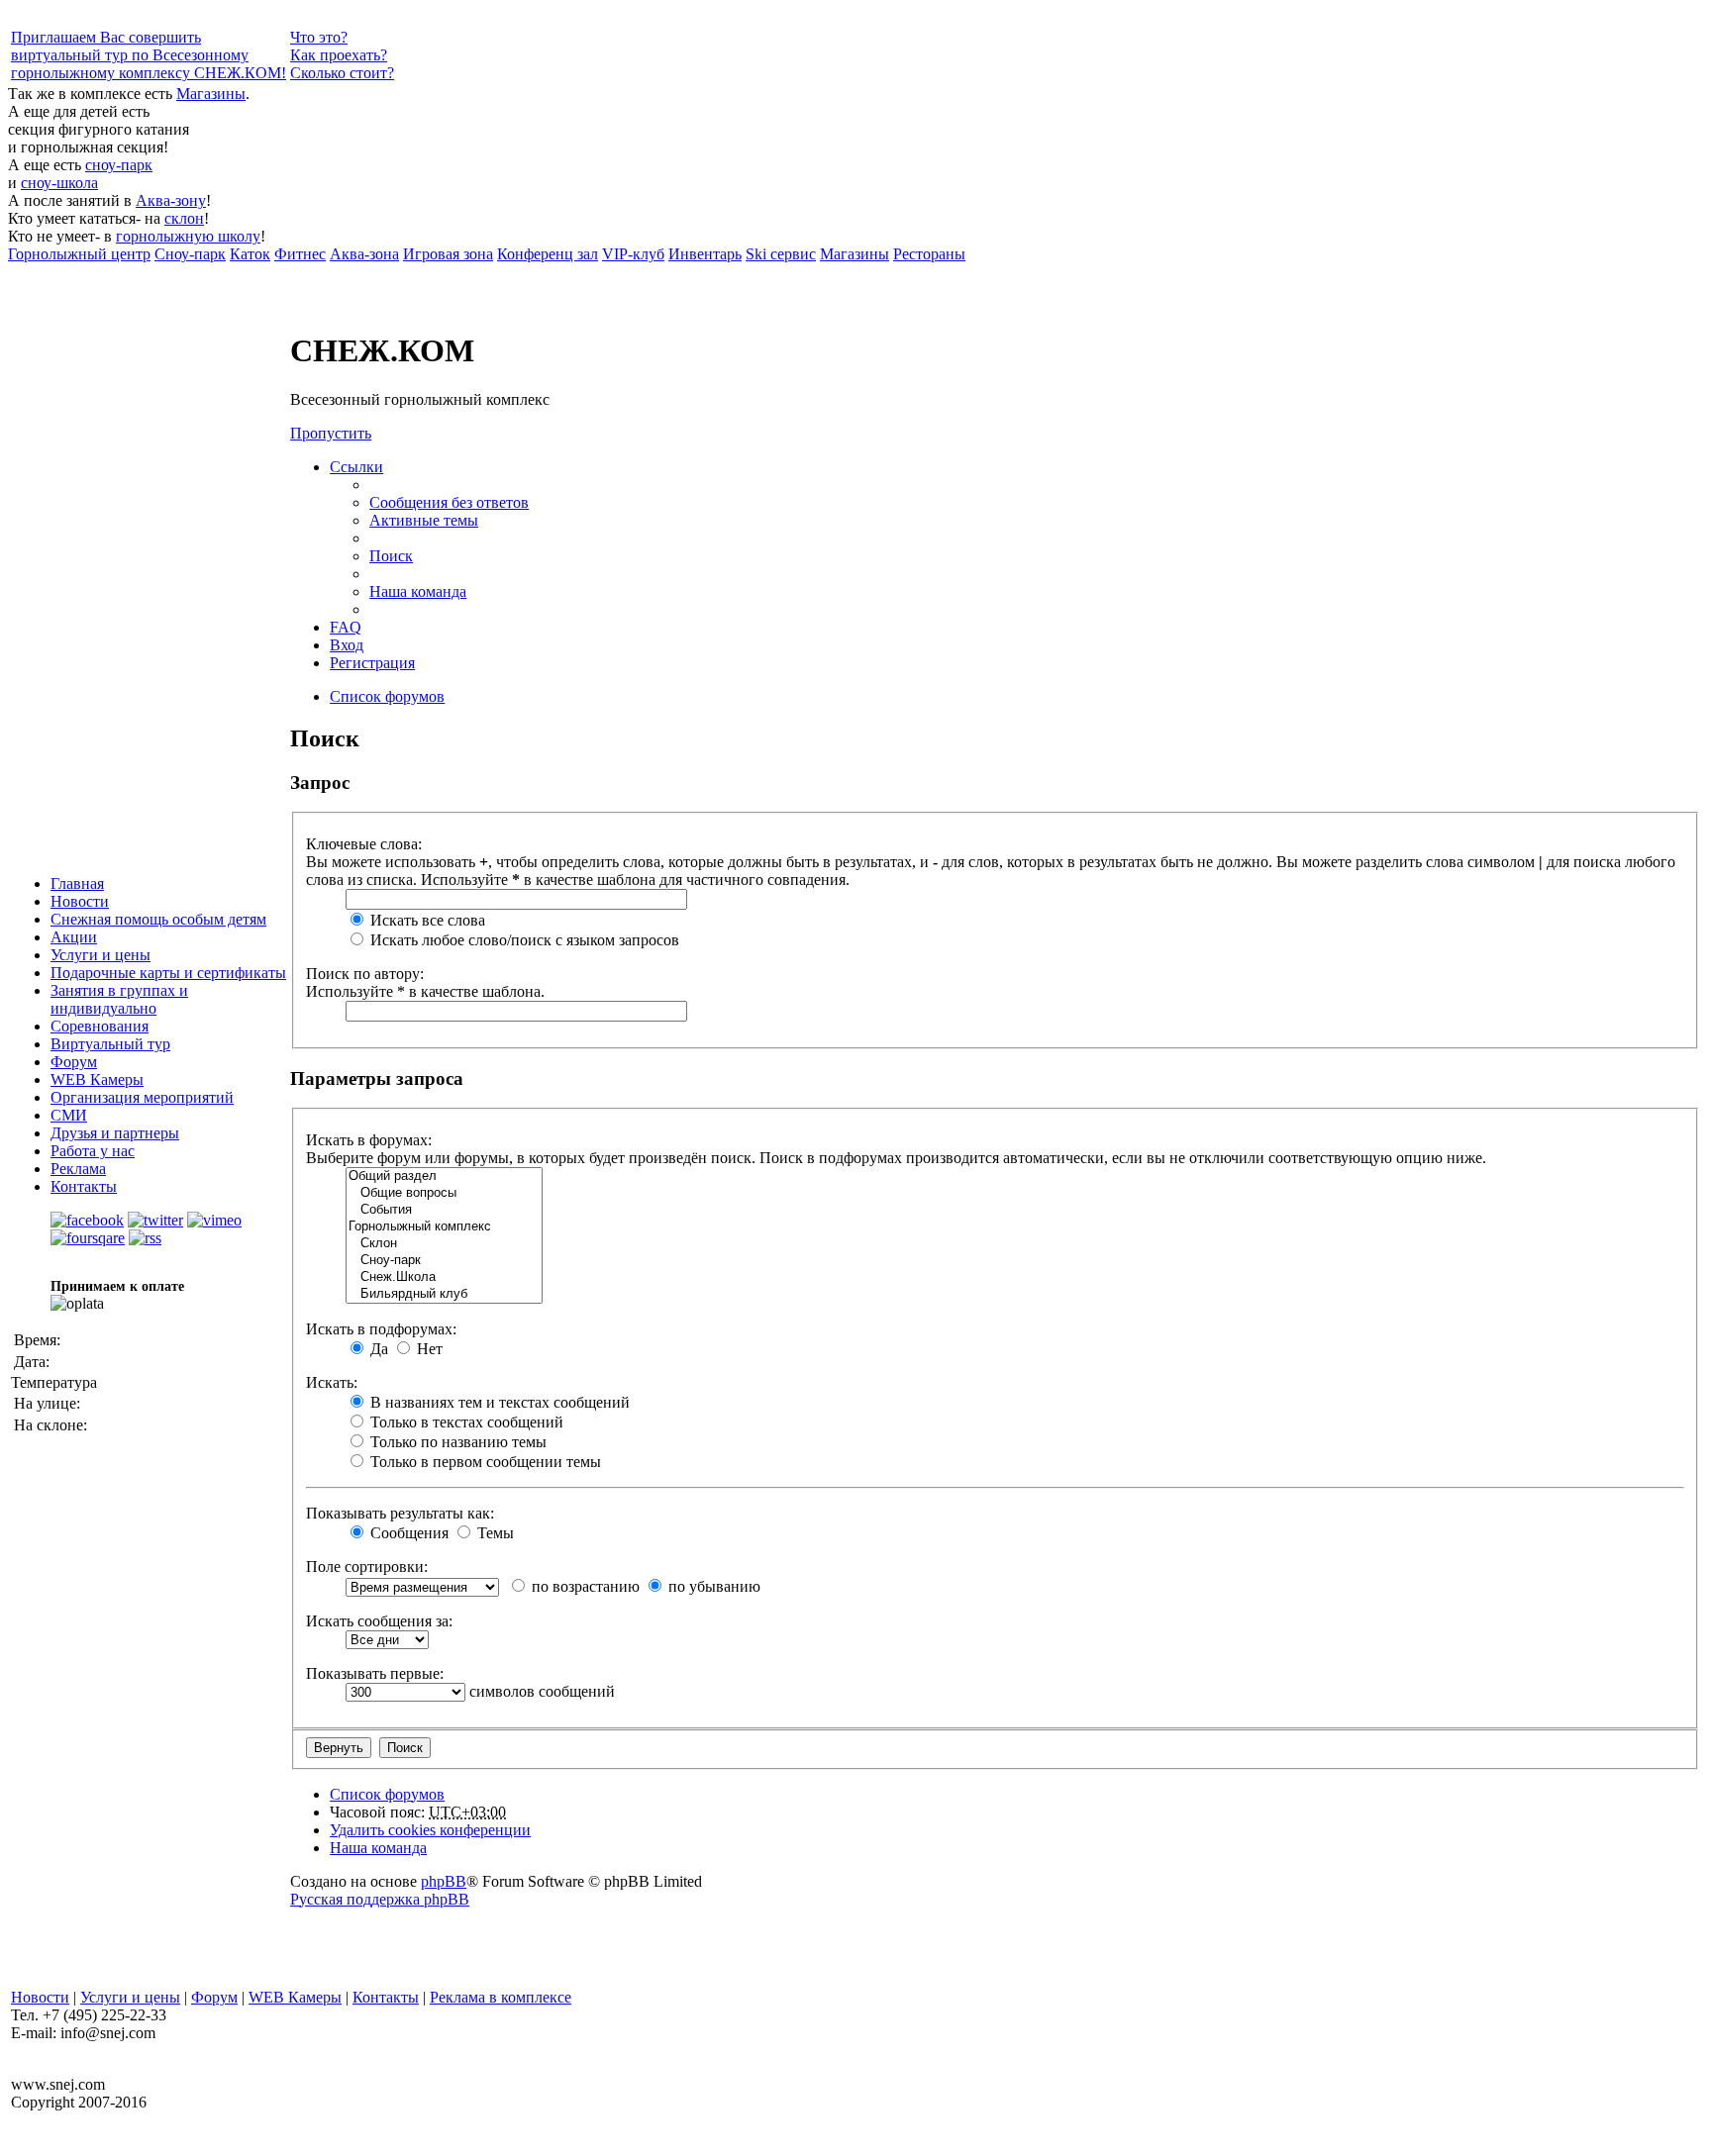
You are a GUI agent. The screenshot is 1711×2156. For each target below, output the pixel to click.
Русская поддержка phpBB (380, 1899)
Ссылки (356, 467)
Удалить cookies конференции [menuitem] (430, 1830)
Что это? (319, 37)
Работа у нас (93, 1151)
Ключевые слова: (364, 844)
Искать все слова (426, 920)
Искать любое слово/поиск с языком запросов (523, 940)
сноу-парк (119, 165)
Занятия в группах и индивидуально (119, 999)
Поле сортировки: (367, 1567)
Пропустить (331, 433)
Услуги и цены (101, 955)
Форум (74, 1062)
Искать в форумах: (369, 1140)
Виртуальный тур (110, 1044)
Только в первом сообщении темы (484, 1462)
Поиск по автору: (365, 974)
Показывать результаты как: (400, 1513)
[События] (444, 1210)
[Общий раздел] (444, 1176)
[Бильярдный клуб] (444, 1294)
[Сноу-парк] (444, 1261)
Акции (74, 937)
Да (377, 1349)
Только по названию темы (456, 1442)
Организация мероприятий (142, 1097)
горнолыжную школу (188, 236)
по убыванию (712, 1586)
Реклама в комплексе (501, 1997)
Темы (494, 1533)
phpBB (444, 1881)
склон (184, 218)
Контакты (84, 1186)
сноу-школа (59, 183)
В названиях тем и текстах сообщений (498, 1402)
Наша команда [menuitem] (418, 591)
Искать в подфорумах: (381, 1329)
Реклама (78, 1169)
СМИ (69, 1115)
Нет (428, 1349)
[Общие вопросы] (444, 1193)
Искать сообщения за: (379, 1621)
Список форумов (387, 1794)
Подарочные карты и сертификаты (168, 973)
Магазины (211, 94)
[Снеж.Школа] (444, 1277)
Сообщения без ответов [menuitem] (449, 502)
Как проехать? (339, 55)
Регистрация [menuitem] (372, 663)
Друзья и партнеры (115, 1133)
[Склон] (444, 1244)
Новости (80, 901)
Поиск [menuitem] (391, 556)
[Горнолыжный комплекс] (444, 1227)
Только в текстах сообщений (465, 1422)
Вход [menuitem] (347, 645)
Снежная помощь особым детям (158, 919)
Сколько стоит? (342, 73)
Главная (77, 883)
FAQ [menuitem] (346, 627)
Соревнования (100, 1026)
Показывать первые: (375, 1673)
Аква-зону (171, 200)
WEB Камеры (97, 1079)
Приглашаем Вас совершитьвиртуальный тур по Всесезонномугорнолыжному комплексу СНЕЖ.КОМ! (149, 55)
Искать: (332, 1382)
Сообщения (407, 1533)
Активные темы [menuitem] (424, 520)
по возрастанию (584, 1586)
